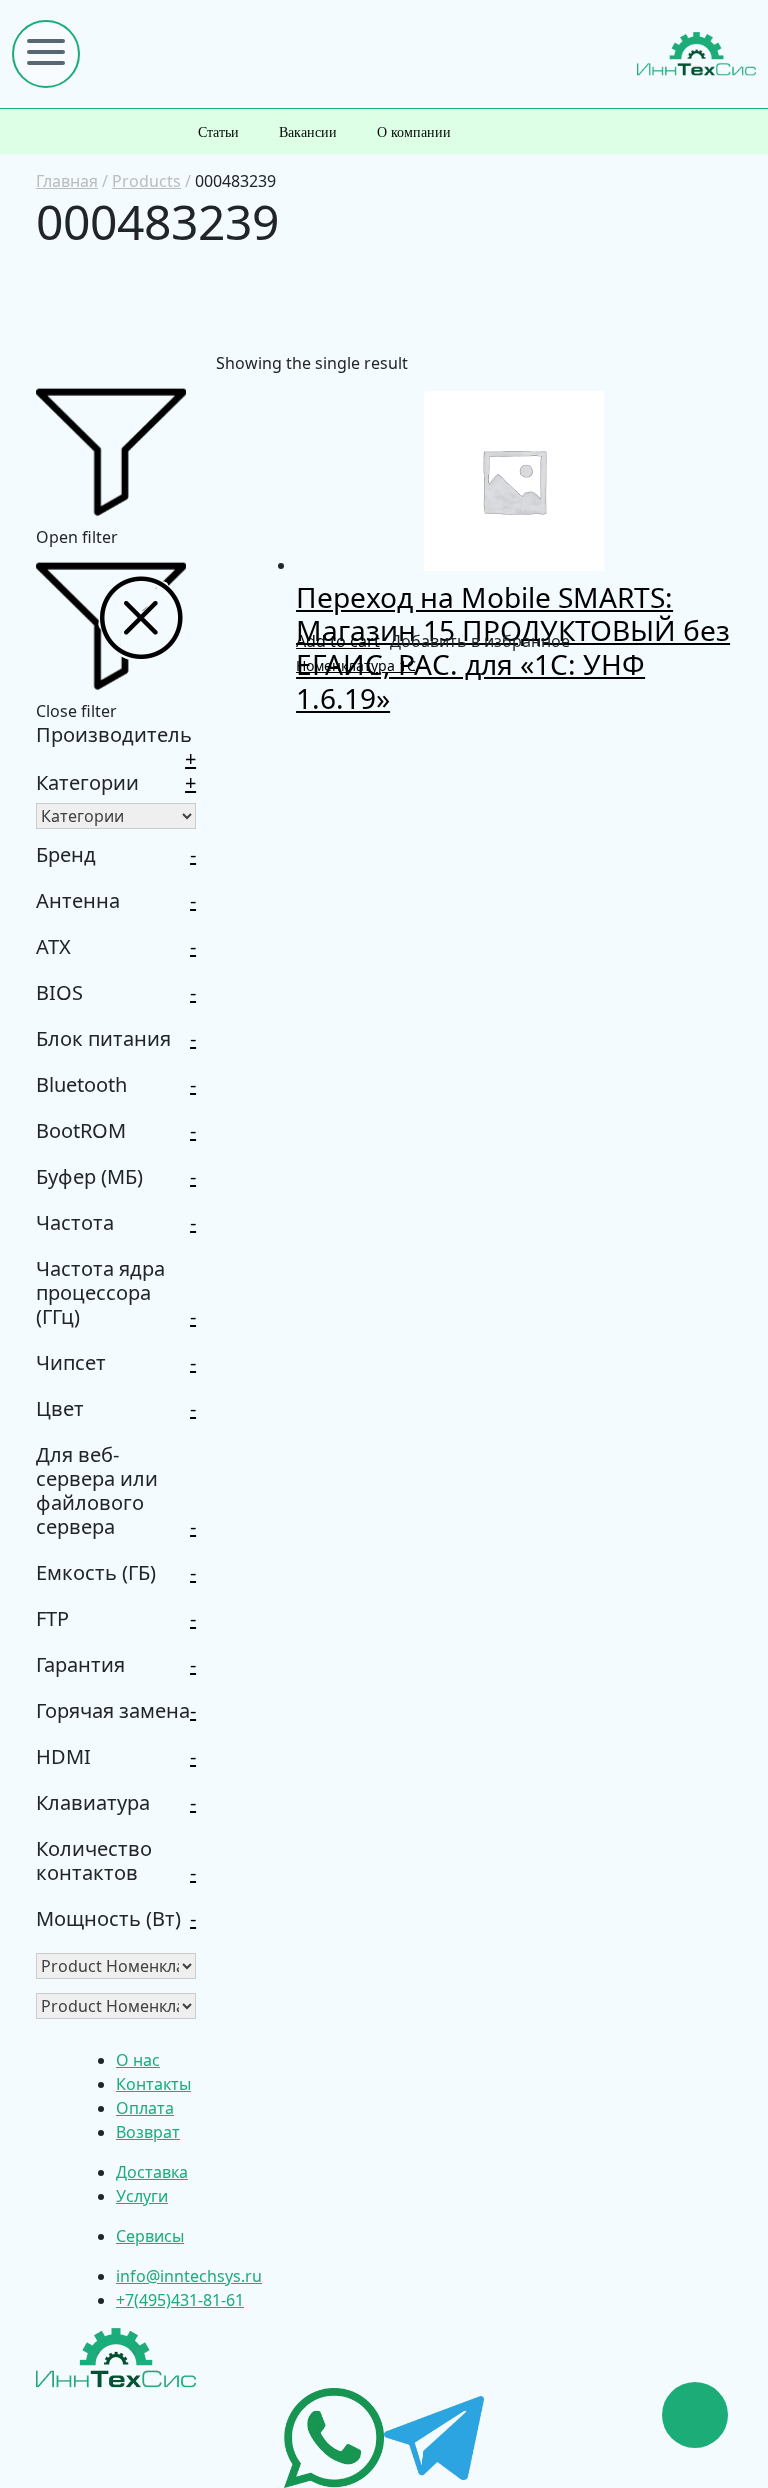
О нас (138, 2060)
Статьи (218, 132)
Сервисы (150, 2236)
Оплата (145, 2108)
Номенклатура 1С (356, 665)
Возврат (148, 2132)
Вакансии (308, 132)
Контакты (153, 2084)
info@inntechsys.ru (189, 2276)
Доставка (152, 2172)
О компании (414, 132)
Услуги (142, 2196)
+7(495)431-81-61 (180, 2300)
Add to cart (338, 641)
